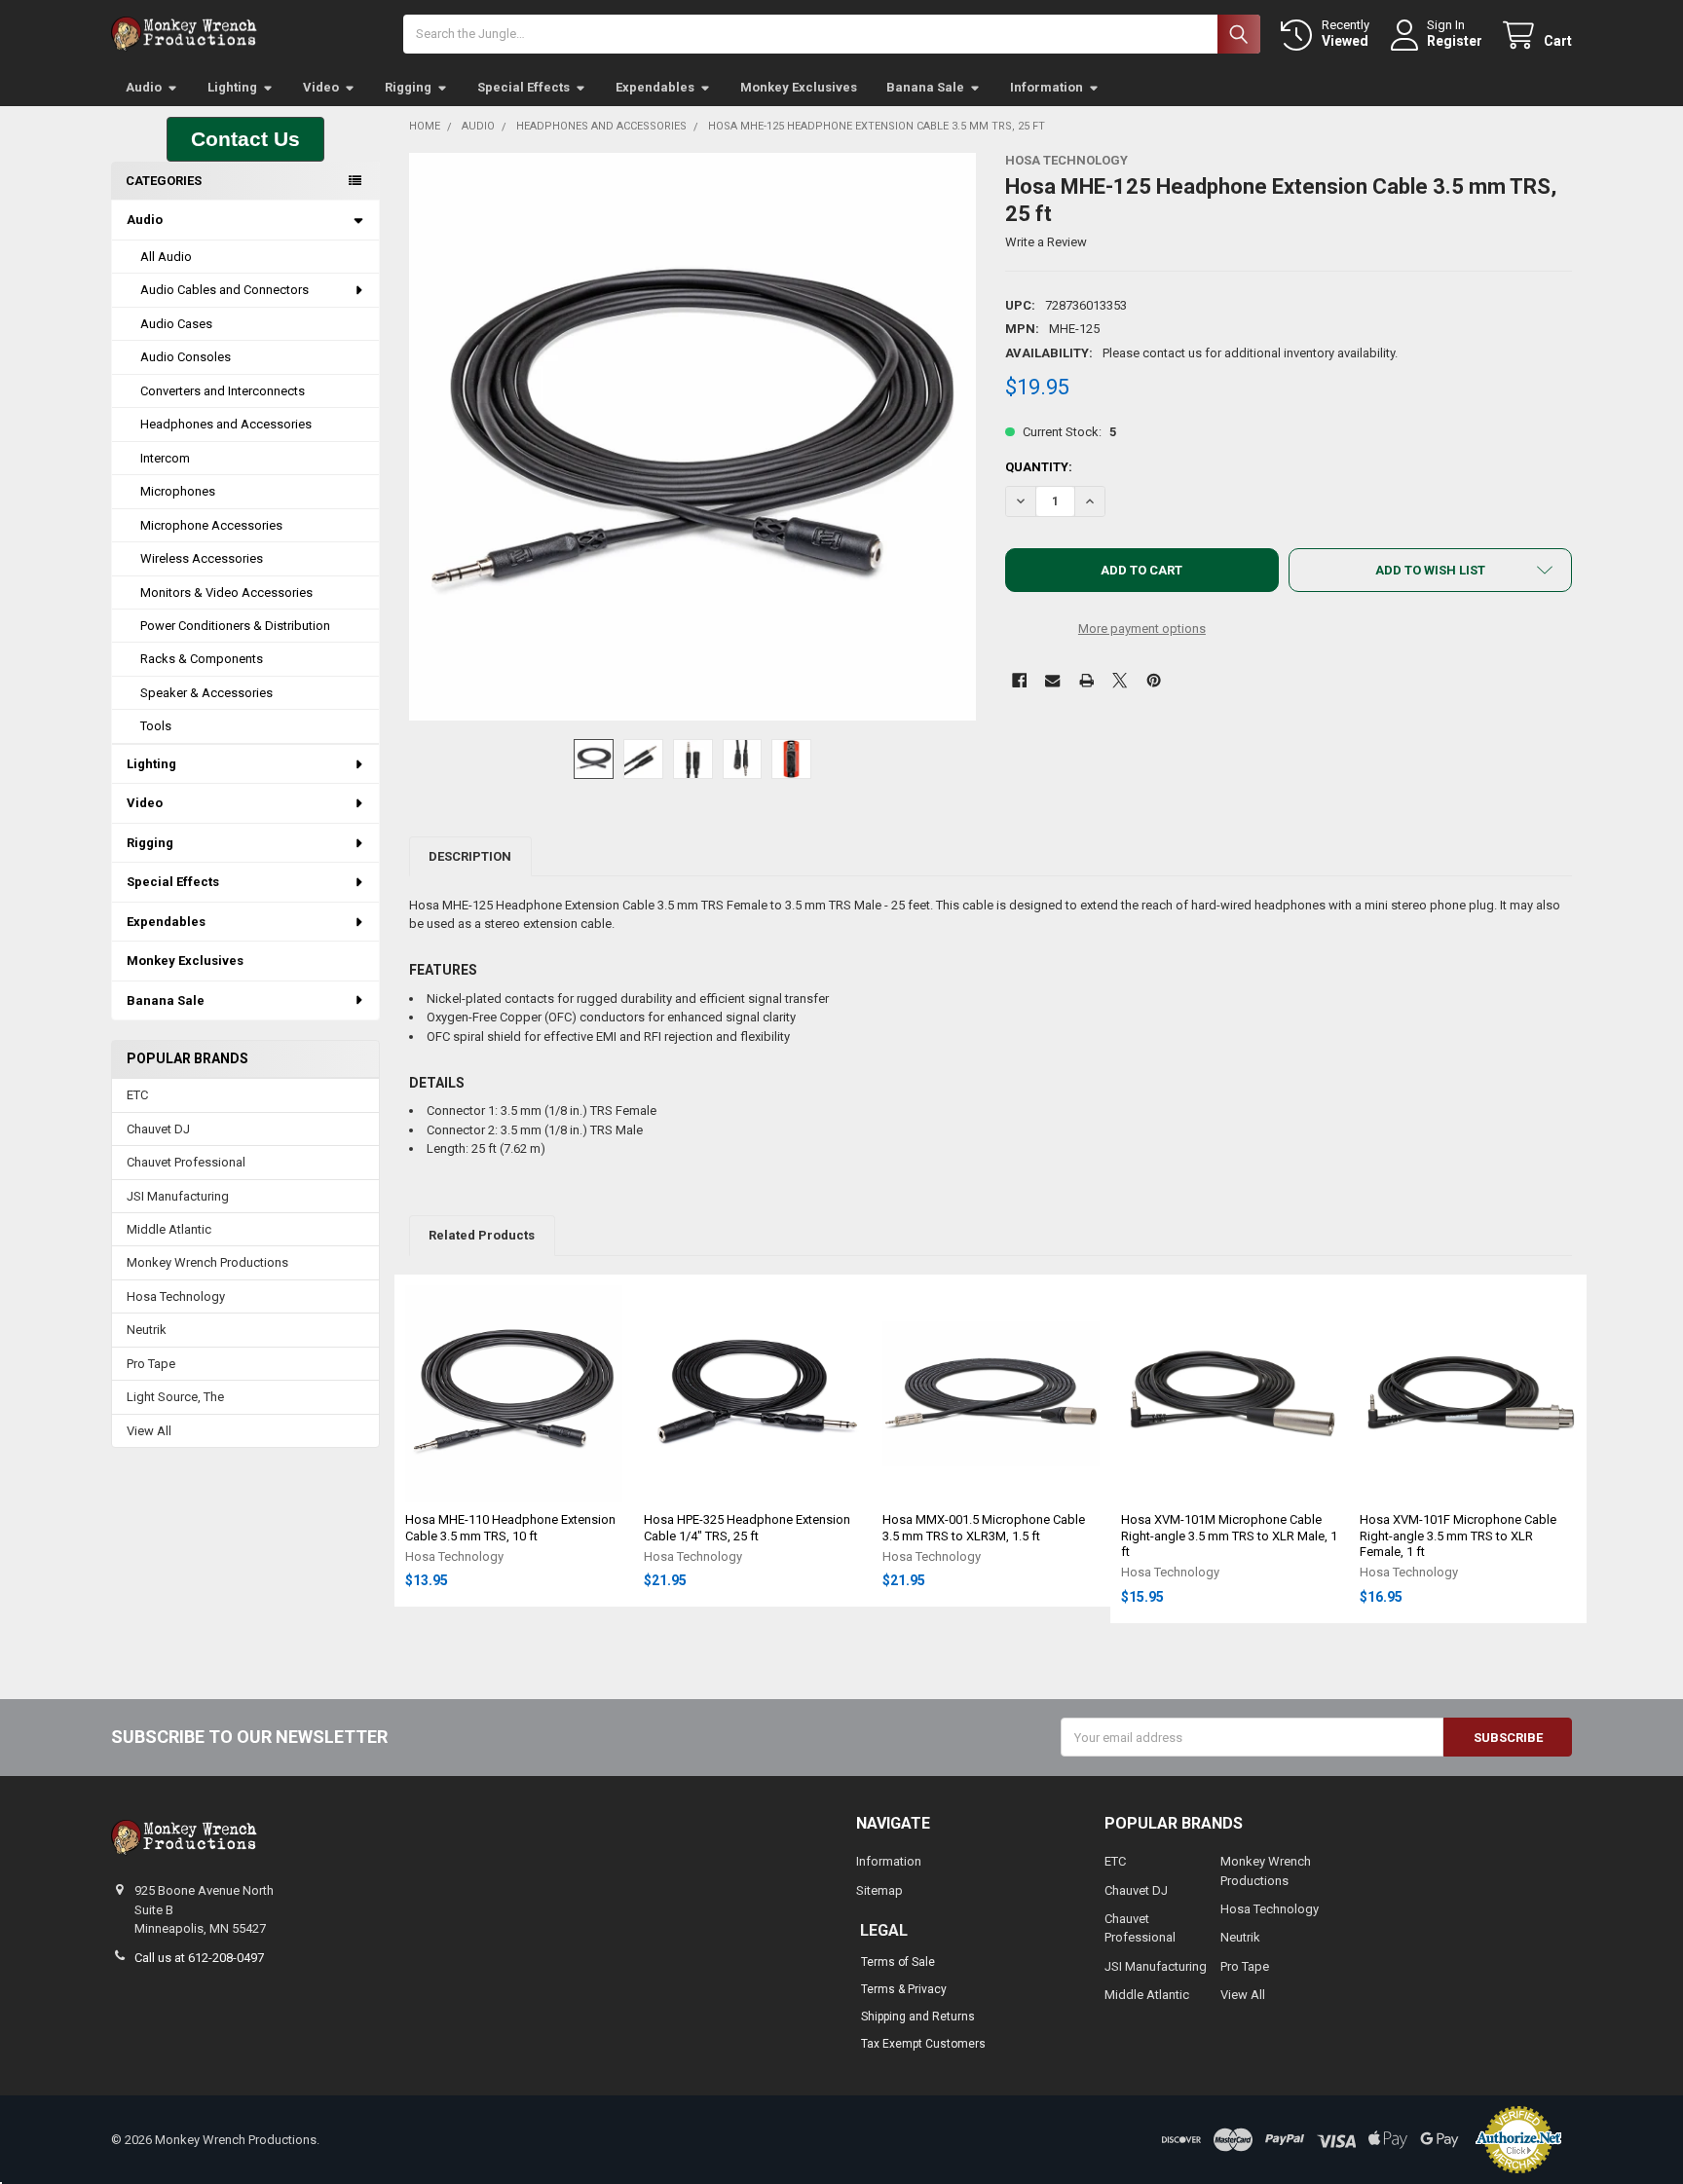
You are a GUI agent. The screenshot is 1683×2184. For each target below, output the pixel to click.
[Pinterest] (1154, 680)
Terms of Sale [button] (898, 1962)
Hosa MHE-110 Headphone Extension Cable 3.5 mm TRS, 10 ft (510, 1527)
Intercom (165, 458)
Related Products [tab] (482, 1235)
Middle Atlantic (169, 1229)
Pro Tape (151, 1364)
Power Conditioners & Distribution (235, 626)
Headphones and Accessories (226, 424)
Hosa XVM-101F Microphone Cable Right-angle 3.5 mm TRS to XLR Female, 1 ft (1458, 1536)
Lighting (232, 87)
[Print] (1086, 680)
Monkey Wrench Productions (207, 1262)
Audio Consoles (186, 357)
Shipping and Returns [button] (918, 2017)
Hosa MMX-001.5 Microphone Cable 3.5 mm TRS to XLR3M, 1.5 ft (984, 1527)
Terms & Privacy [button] (904, 1989)
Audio (144, 87)
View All (149, 1431)
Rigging (408, 87)
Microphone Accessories (211, 525)
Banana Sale (925, 87)
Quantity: (1039, 467)
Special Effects (524, 87)
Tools (156, 726)
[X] (1120, 680)
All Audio (166, 257)
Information (1047, 87)
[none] (693, 437)
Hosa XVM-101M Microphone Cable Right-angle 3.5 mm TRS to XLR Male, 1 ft (1229, 1536)
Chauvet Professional (186, 1162)
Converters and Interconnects (223, 391)
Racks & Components (202, 659)
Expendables (655, 87)
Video (321, 87)
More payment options (1142, 629)
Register (1455, 41)
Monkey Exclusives (799, 87)
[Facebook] (1019, 680)
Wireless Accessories (202, 558)
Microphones (178, 491)
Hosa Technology (176, 1296)
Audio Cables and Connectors (224, 290)
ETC (137, 1095)
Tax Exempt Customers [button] (923, 2044)
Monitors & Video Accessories (226, 592)
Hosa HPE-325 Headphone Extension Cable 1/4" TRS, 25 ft (747, 1527)
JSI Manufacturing (178, 1196)
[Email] (1052, 680)
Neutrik (147, 1330)
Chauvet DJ (158, 1129)
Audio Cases (176, 324)
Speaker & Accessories (206, 693)
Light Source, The (175, 1397)
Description (470, 856)
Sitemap (879, 1890)
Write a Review (1046, 242)
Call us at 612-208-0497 (199, 1958)
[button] (245, 139)
